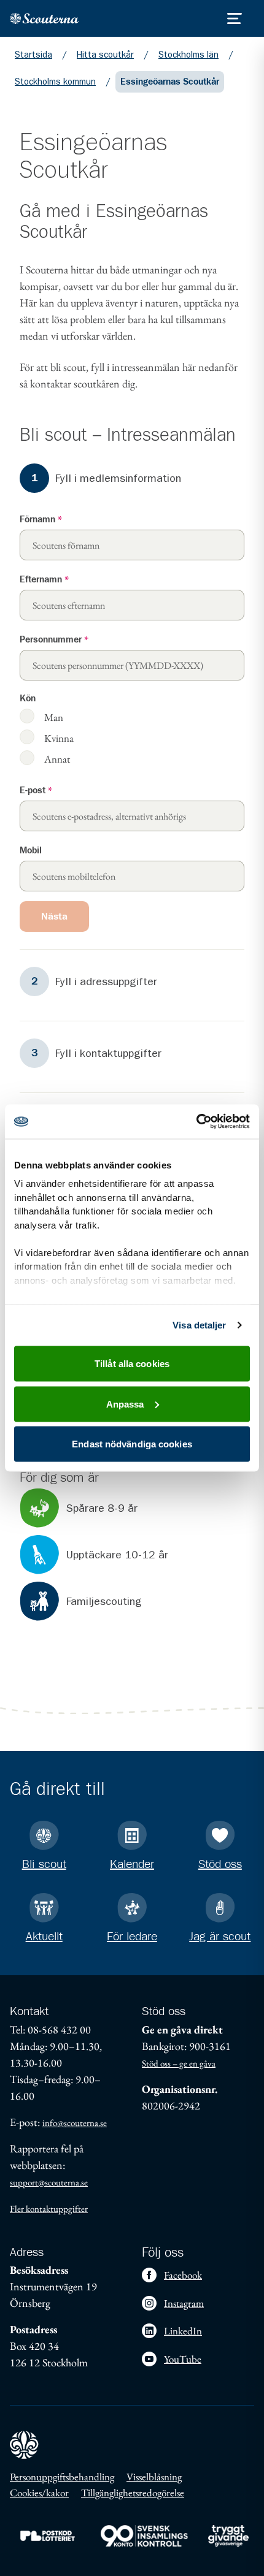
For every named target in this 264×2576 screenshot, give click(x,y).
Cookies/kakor (39, 2493)
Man (54, 717)
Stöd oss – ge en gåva (179, 2063)
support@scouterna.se (49, 2182)
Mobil (31, 851)
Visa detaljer (199, 1325)
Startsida (33, 55)
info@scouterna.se (75, 2123)
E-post (36, 791)
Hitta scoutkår (105, 55)
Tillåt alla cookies (132, 1364)
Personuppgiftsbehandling (62, 2477)
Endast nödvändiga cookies (132, 1444)
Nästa (54, 916)
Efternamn (44, 580)
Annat (57, 759)
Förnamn (41, 520)
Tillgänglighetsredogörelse (133, 2493)
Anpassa (125, 1404)
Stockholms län (188, 55)
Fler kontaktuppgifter (49, 2208)
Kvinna (59, 738)
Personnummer (54, 640)
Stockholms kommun (55, 82)
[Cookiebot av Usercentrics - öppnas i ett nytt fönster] (196, 1122)
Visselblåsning (154, 2477)
